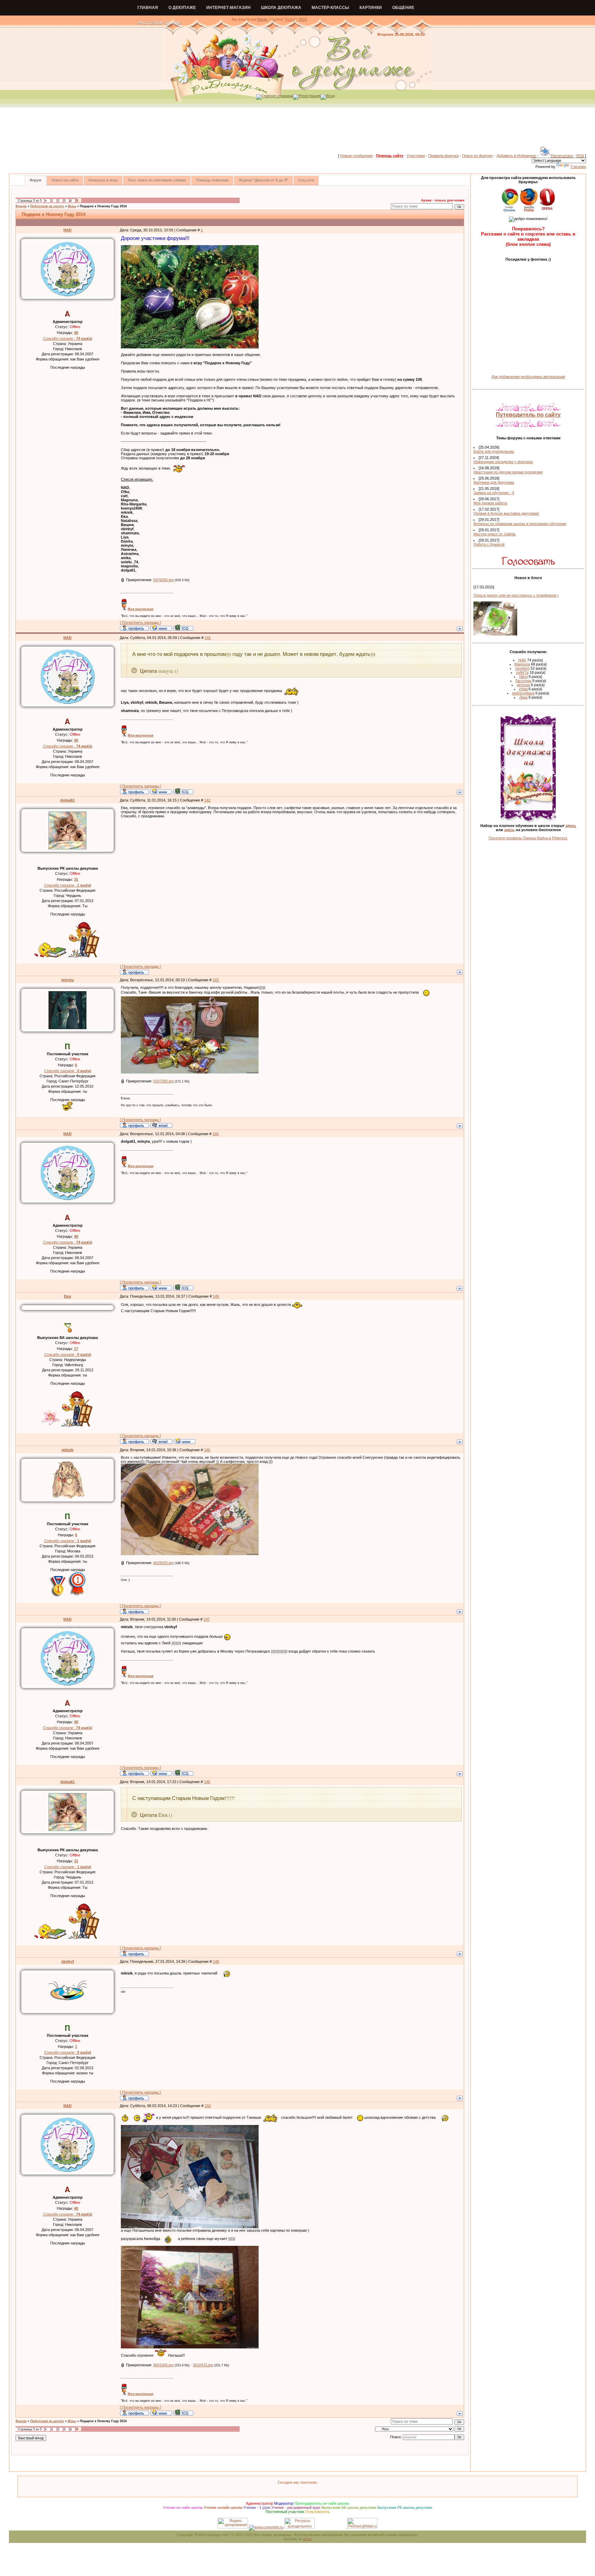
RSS (303, 19)
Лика (523, 697)
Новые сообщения (356, 156)
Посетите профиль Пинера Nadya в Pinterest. (528, 838)
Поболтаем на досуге (47, 206)
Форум (21, 206)
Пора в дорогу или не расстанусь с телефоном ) (516, 595)
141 (208, 638)
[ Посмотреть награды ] (140, 622)
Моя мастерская (140, 609)
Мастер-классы (330, 8)
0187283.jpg (163, 1081)
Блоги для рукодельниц (494, 451)
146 (207, 1450)
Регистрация (310, 96)
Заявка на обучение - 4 (494, 493)
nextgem (522, 668)
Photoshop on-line (159, 23)
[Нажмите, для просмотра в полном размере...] (190, 347)
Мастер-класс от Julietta (494, 534)
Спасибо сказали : (68, 338)
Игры (72, 206)
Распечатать (562, 156)
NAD (67, 230)
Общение (403, 8)
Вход (330, 96)
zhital (523, 689)
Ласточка (523, 681)
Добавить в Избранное (516, 156)
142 (207, 800)
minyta (67, 980)
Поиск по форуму (478, 156)
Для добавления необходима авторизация (528, 377)
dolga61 (67, 800)
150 (208, 2106)
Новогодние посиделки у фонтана (503, 462)
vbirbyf (68, 1961)
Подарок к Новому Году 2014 (103, 206)
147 (207, 1619)
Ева (67, 1296)
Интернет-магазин (228, 8)
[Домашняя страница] (161, 628)
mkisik (67, 1450)
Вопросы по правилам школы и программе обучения (520, 524)
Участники (416, 156)
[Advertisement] (297, 130)
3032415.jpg (203, 2365)
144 (216, 1134)
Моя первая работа (490, 503)
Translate (578, 167)
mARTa (522, 672)
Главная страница (277, 96)
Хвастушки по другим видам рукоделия (508, 472)
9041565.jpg (163, 2365)
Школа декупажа (281, 8)
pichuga (523, 685)
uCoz (307, 2539)
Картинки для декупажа (494, 482)
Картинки (371, 8)
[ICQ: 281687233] (183, 628)
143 (216, 980)
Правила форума (443, 156)
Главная (148, 8)
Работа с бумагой (489, 544)
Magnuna (522, 664)
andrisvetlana (523, 693)
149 (216, 1961)
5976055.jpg (163, 580)
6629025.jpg (163, 1563)
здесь (571, 826)
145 (216, 1296)
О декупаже (182, 8)
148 (207, 1782)
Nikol (523, 677)
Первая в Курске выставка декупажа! (506, 513)
